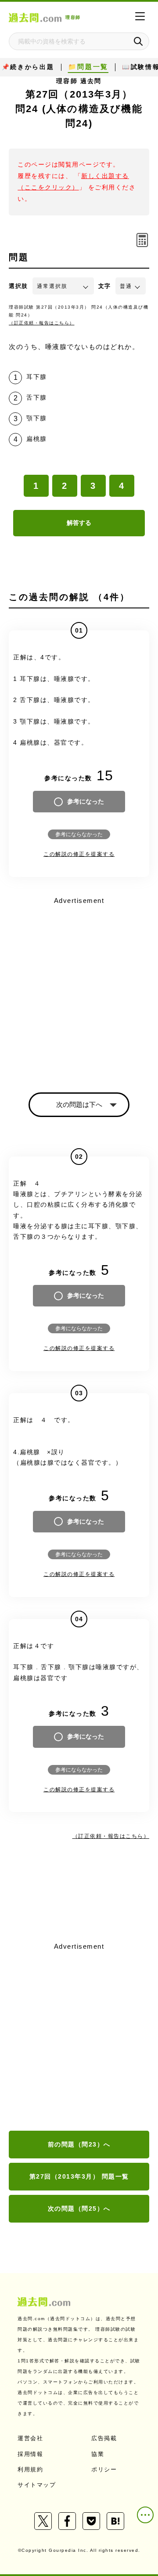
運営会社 (30, 2438)
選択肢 (18, 286)
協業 (98, 2454)
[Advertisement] (79, 2037)
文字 (105, 286)
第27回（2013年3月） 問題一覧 (79, 2176)
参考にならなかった (79, 834)
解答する (79, 523)
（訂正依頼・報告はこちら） (42, 323)
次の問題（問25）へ (79, 2209)
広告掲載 (104, 2438)
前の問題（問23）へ (79, 2144)
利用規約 (30, 2469)
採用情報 (30, 2454)
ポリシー (104, 2469)
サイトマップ (37, 2485)
